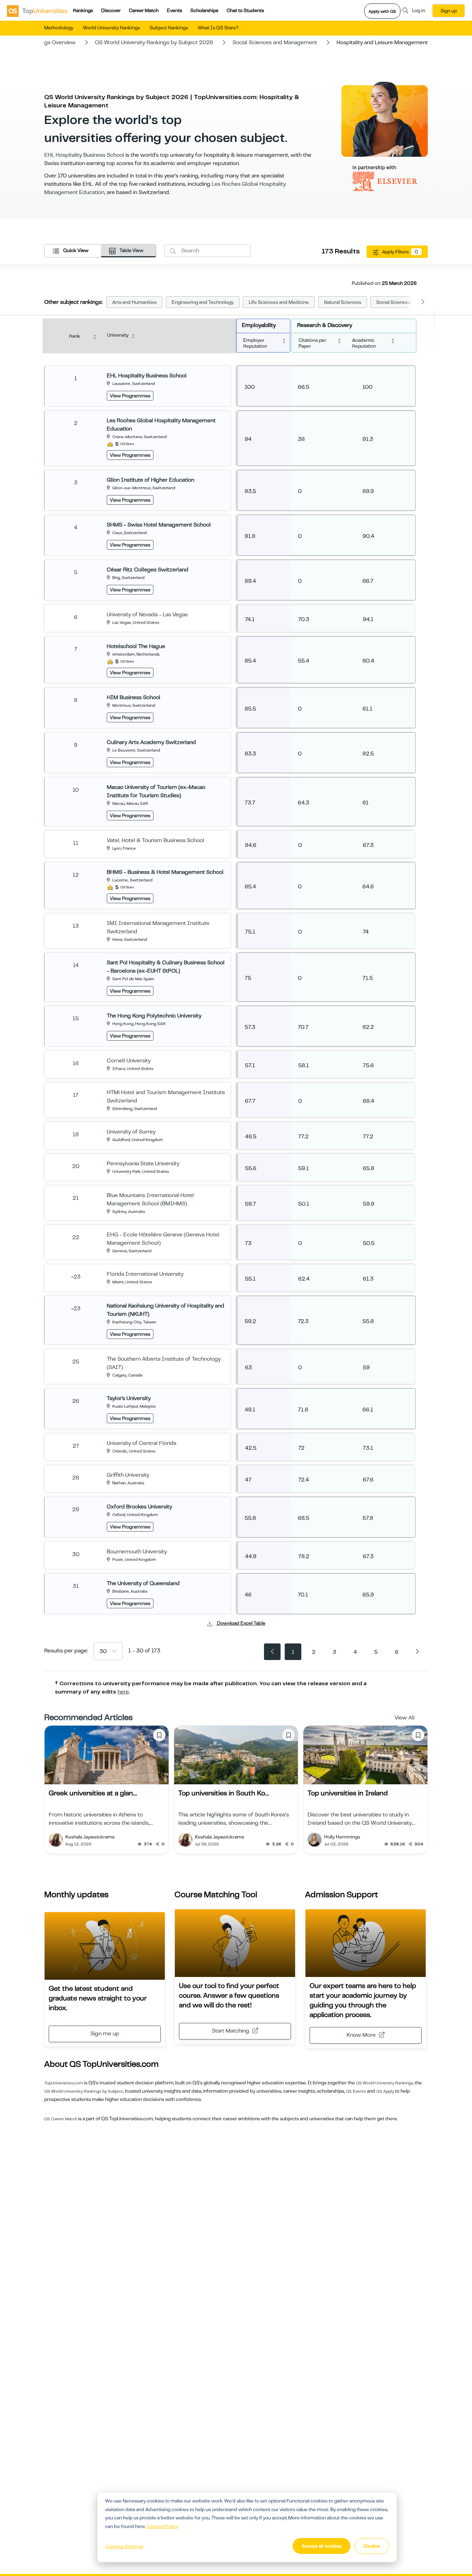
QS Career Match (61, 2119)
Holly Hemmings (342, 1837)
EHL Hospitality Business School (84, 155)
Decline (372, 2546)
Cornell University (129, 1061)
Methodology (59, 28)
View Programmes (130, 396)
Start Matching (230, 2031)
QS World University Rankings (384, 2083)
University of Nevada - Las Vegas (147, 615)
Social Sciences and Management (275, 42)
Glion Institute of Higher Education (150, 480)
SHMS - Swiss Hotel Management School (159, 525)
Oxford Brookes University (139, 1507)
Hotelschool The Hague (136, 646)
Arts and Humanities (134, 302)
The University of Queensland (143, 1583)
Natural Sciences (343, 302)
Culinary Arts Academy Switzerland (151, 742)
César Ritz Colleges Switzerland (148, 570)
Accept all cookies (322, 2546)
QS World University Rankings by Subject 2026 (154, 42)
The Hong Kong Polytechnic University (154, 1016)
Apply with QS (382, 11)
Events (174, 10)
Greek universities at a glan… (93, 1793)
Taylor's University (129, 1398)
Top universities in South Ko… (224, 1793)
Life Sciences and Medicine (279, 302)
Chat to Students (245, 10)
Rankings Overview (52, 42)
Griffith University (128, 1475)
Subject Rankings (169, 28)
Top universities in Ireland (348, 1793)
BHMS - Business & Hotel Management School (165, 872)
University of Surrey (131, 1132)
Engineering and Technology (203, 302)
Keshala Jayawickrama (90, 1837)
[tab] (73, 251)
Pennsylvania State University (143, 1164)
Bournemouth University (137, 1552)
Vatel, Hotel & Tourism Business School (155, 840)
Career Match (144, 10)
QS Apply (385, 2091)
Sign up (449, 11)
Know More (361, 2035)
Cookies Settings (124, 2546)
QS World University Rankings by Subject (84, 2091)
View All (405, 1718)
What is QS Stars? (218, 28)
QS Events (356, 2091)
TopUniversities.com (64, 2083)
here (123, 1692)
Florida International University (145, 1274)
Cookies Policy (162, 2526)
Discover (111, 10)
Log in (419, 10)
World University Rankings (111, 28)
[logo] (37, 11)
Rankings (83, 10)
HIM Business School (134, 697)
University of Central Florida (141, 1443)
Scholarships (204, 10)
